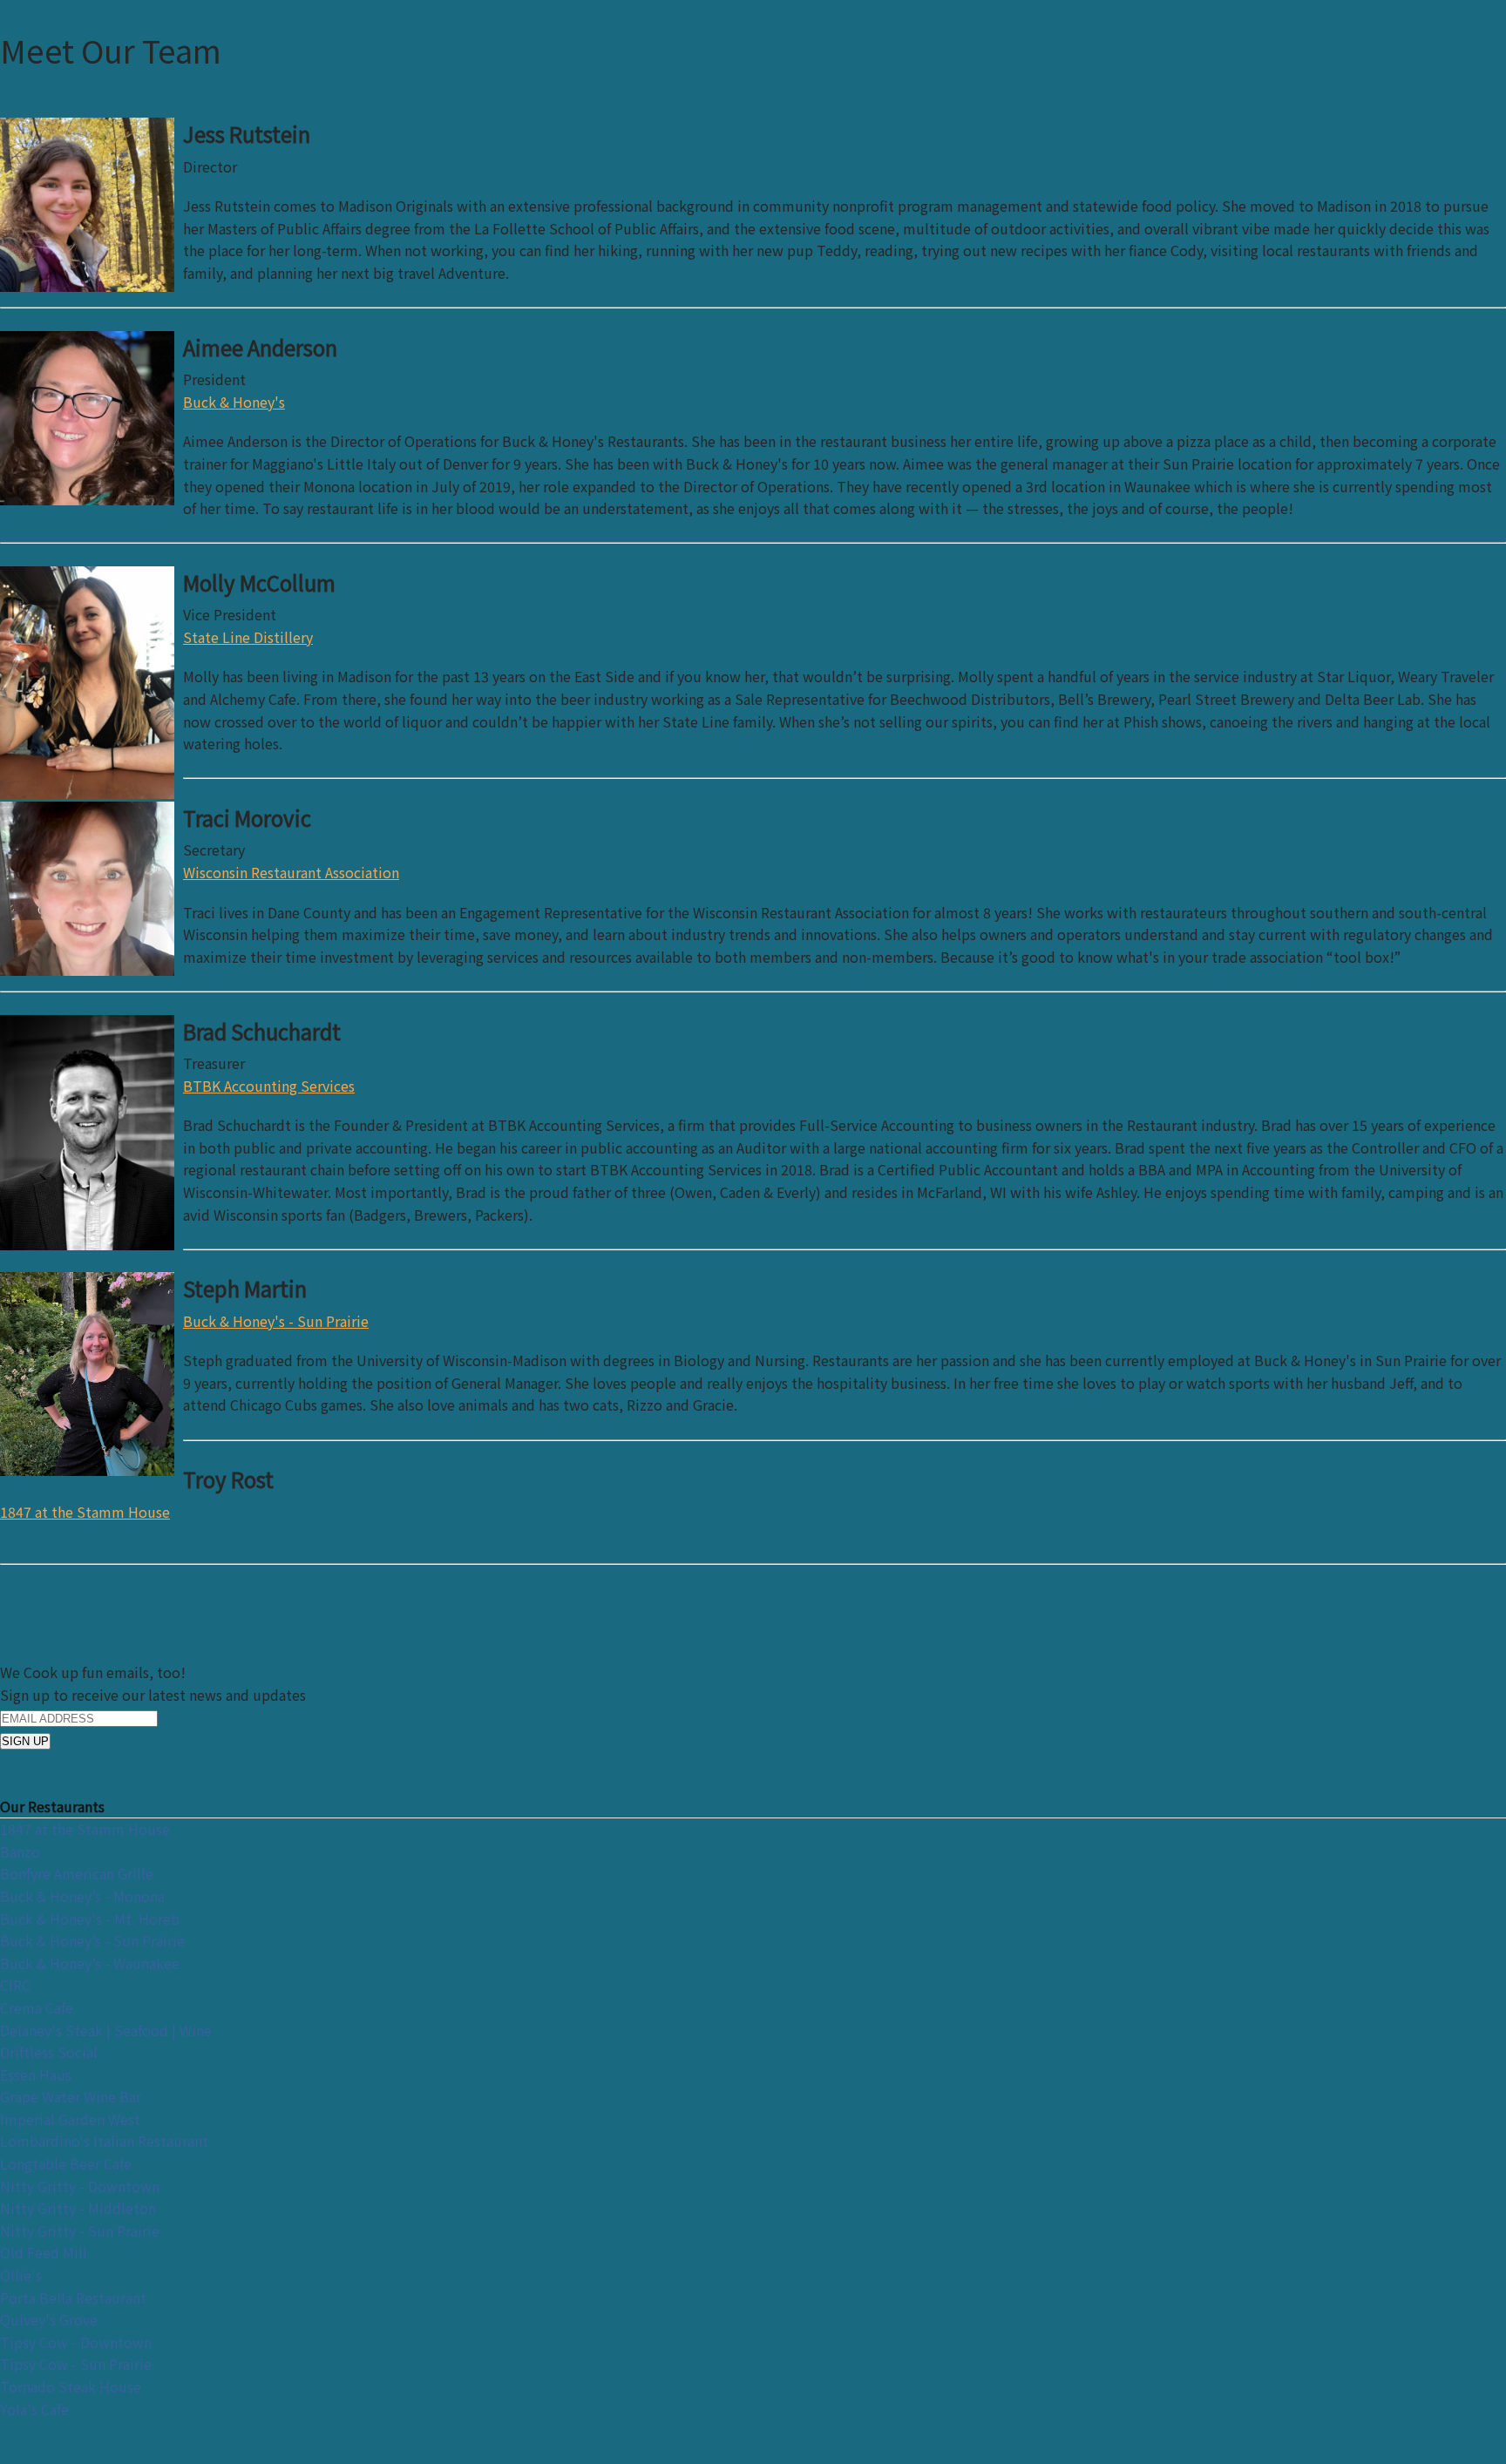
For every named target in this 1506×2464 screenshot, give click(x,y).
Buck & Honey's (234, 402)
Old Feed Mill (44, 2252)
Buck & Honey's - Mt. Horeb (90, 1919)
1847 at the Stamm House (85, 1512)
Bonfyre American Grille (77, 1873)
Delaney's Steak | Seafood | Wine (106, 2030)
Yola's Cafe (34, 2409)
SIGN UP (25, 1741)
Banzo (20, 1851)
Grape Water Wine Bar (71, 2096)
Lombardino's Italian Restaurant (104, 2141)
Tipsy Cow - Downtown (76, 2342)
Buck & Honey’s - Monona (82, 1896)
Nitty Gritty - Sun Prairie (80, 2230)
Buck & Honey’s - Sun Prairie (92, 1940)
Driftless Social (49, 2052)
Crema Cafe (37, 2007)
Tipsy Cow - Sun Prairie (76, 2364)
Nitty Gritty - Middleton (78, 2208)
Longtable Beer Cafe (66, 2163)
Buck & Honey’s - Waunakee (90, 1963)
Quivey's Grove (49, 2319)
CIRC (15, 1985)
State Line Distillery (248, 637)
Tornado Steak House (71, 2386)
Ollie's (21, 2275)
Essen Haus (36, 2075)
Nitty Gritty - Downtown (80, 2186)
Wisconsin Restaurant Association (291, 872)
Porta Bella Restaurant (73, 2298)
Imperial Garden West (70, 2119)
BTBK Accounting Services (269, 1086)
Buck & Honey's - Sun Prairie (276, 1321)
